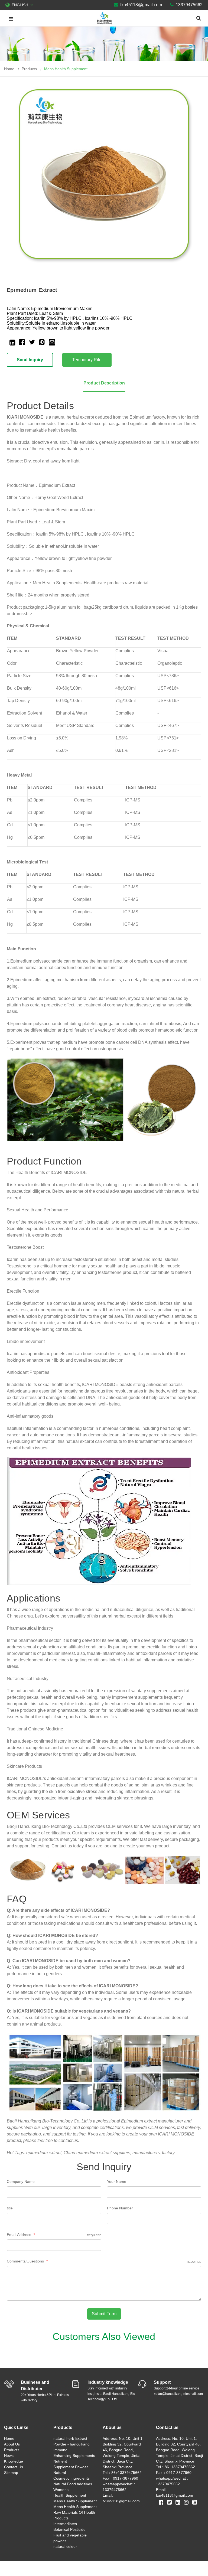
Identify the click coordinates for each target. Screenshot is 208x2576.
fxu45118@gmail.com (141, 5)
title (10, 2208)
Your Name (117, 2182)
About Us (12, 2444)
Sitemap (11, 2473)
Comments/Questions (104, 2261)
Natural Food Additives (73, 2484)
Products (12, 2450)
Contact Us (14, 2467)
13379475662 (189, 5)
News (9, 2456)
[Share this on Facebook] (22, 342)
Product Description (104, 383)
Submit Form (104, 2314)
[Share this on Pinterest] (42, 342)
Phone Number (120, 2208)
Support (162, 2382)
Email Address (54, 2235)
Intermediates (65, 2524)
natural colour (65, 2546)
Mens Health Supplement (66, 69)
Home (9, 2438)
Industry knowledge (108, 2382)
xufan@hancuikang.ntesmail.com (178, 2394)
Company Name (21, 2182)
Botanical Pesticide (69, 2529)
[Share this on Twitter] (32, 342)
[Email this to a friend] (52, 342)
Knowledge (14, 2461)
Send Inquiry (30, 360)
